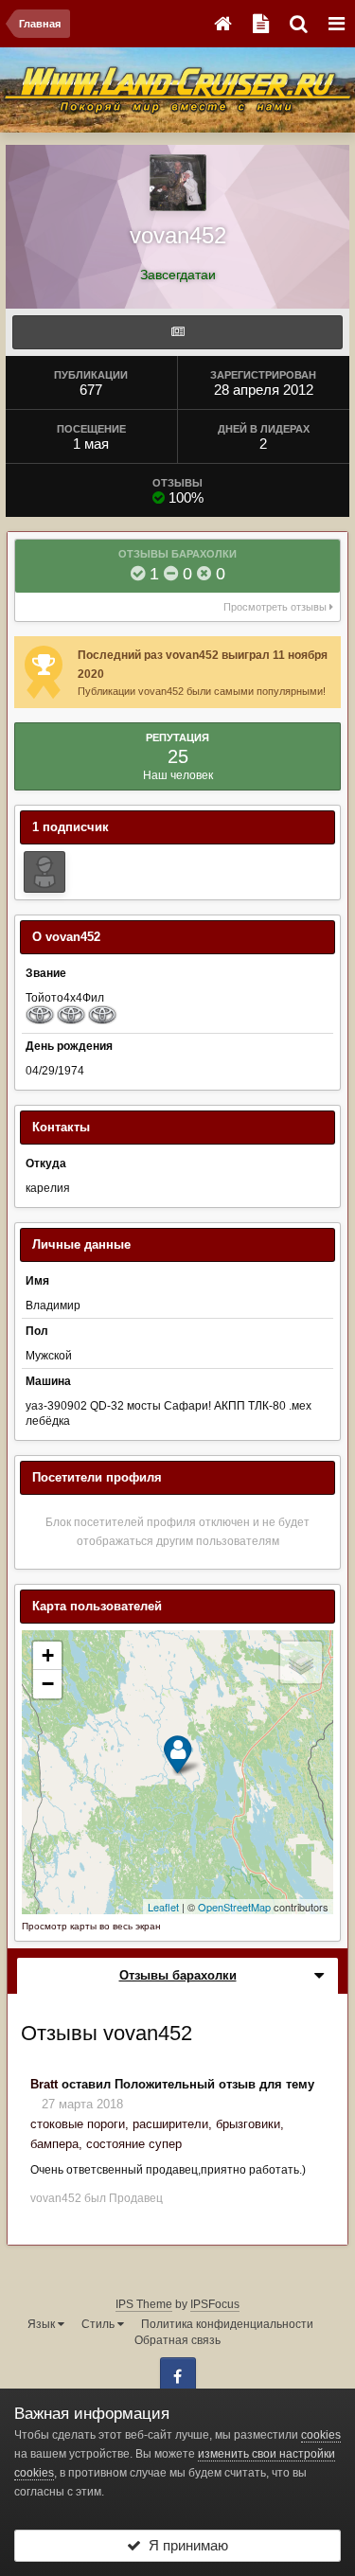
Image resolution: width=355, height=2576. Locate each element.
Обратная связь (177, 2340)
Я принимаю (185, 2545)
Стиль (99, 2324)
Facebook (178, 2375)
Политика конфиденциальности (227, 2324)
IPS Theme (144, 2304)
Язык (43, 2324)
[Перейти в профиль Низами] (44, 872)
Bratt (44, 2084)
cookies (321, 2435)
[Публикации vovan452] (177, 332)
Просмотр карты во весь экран (91, 1926)
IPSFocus (215, 2304)
